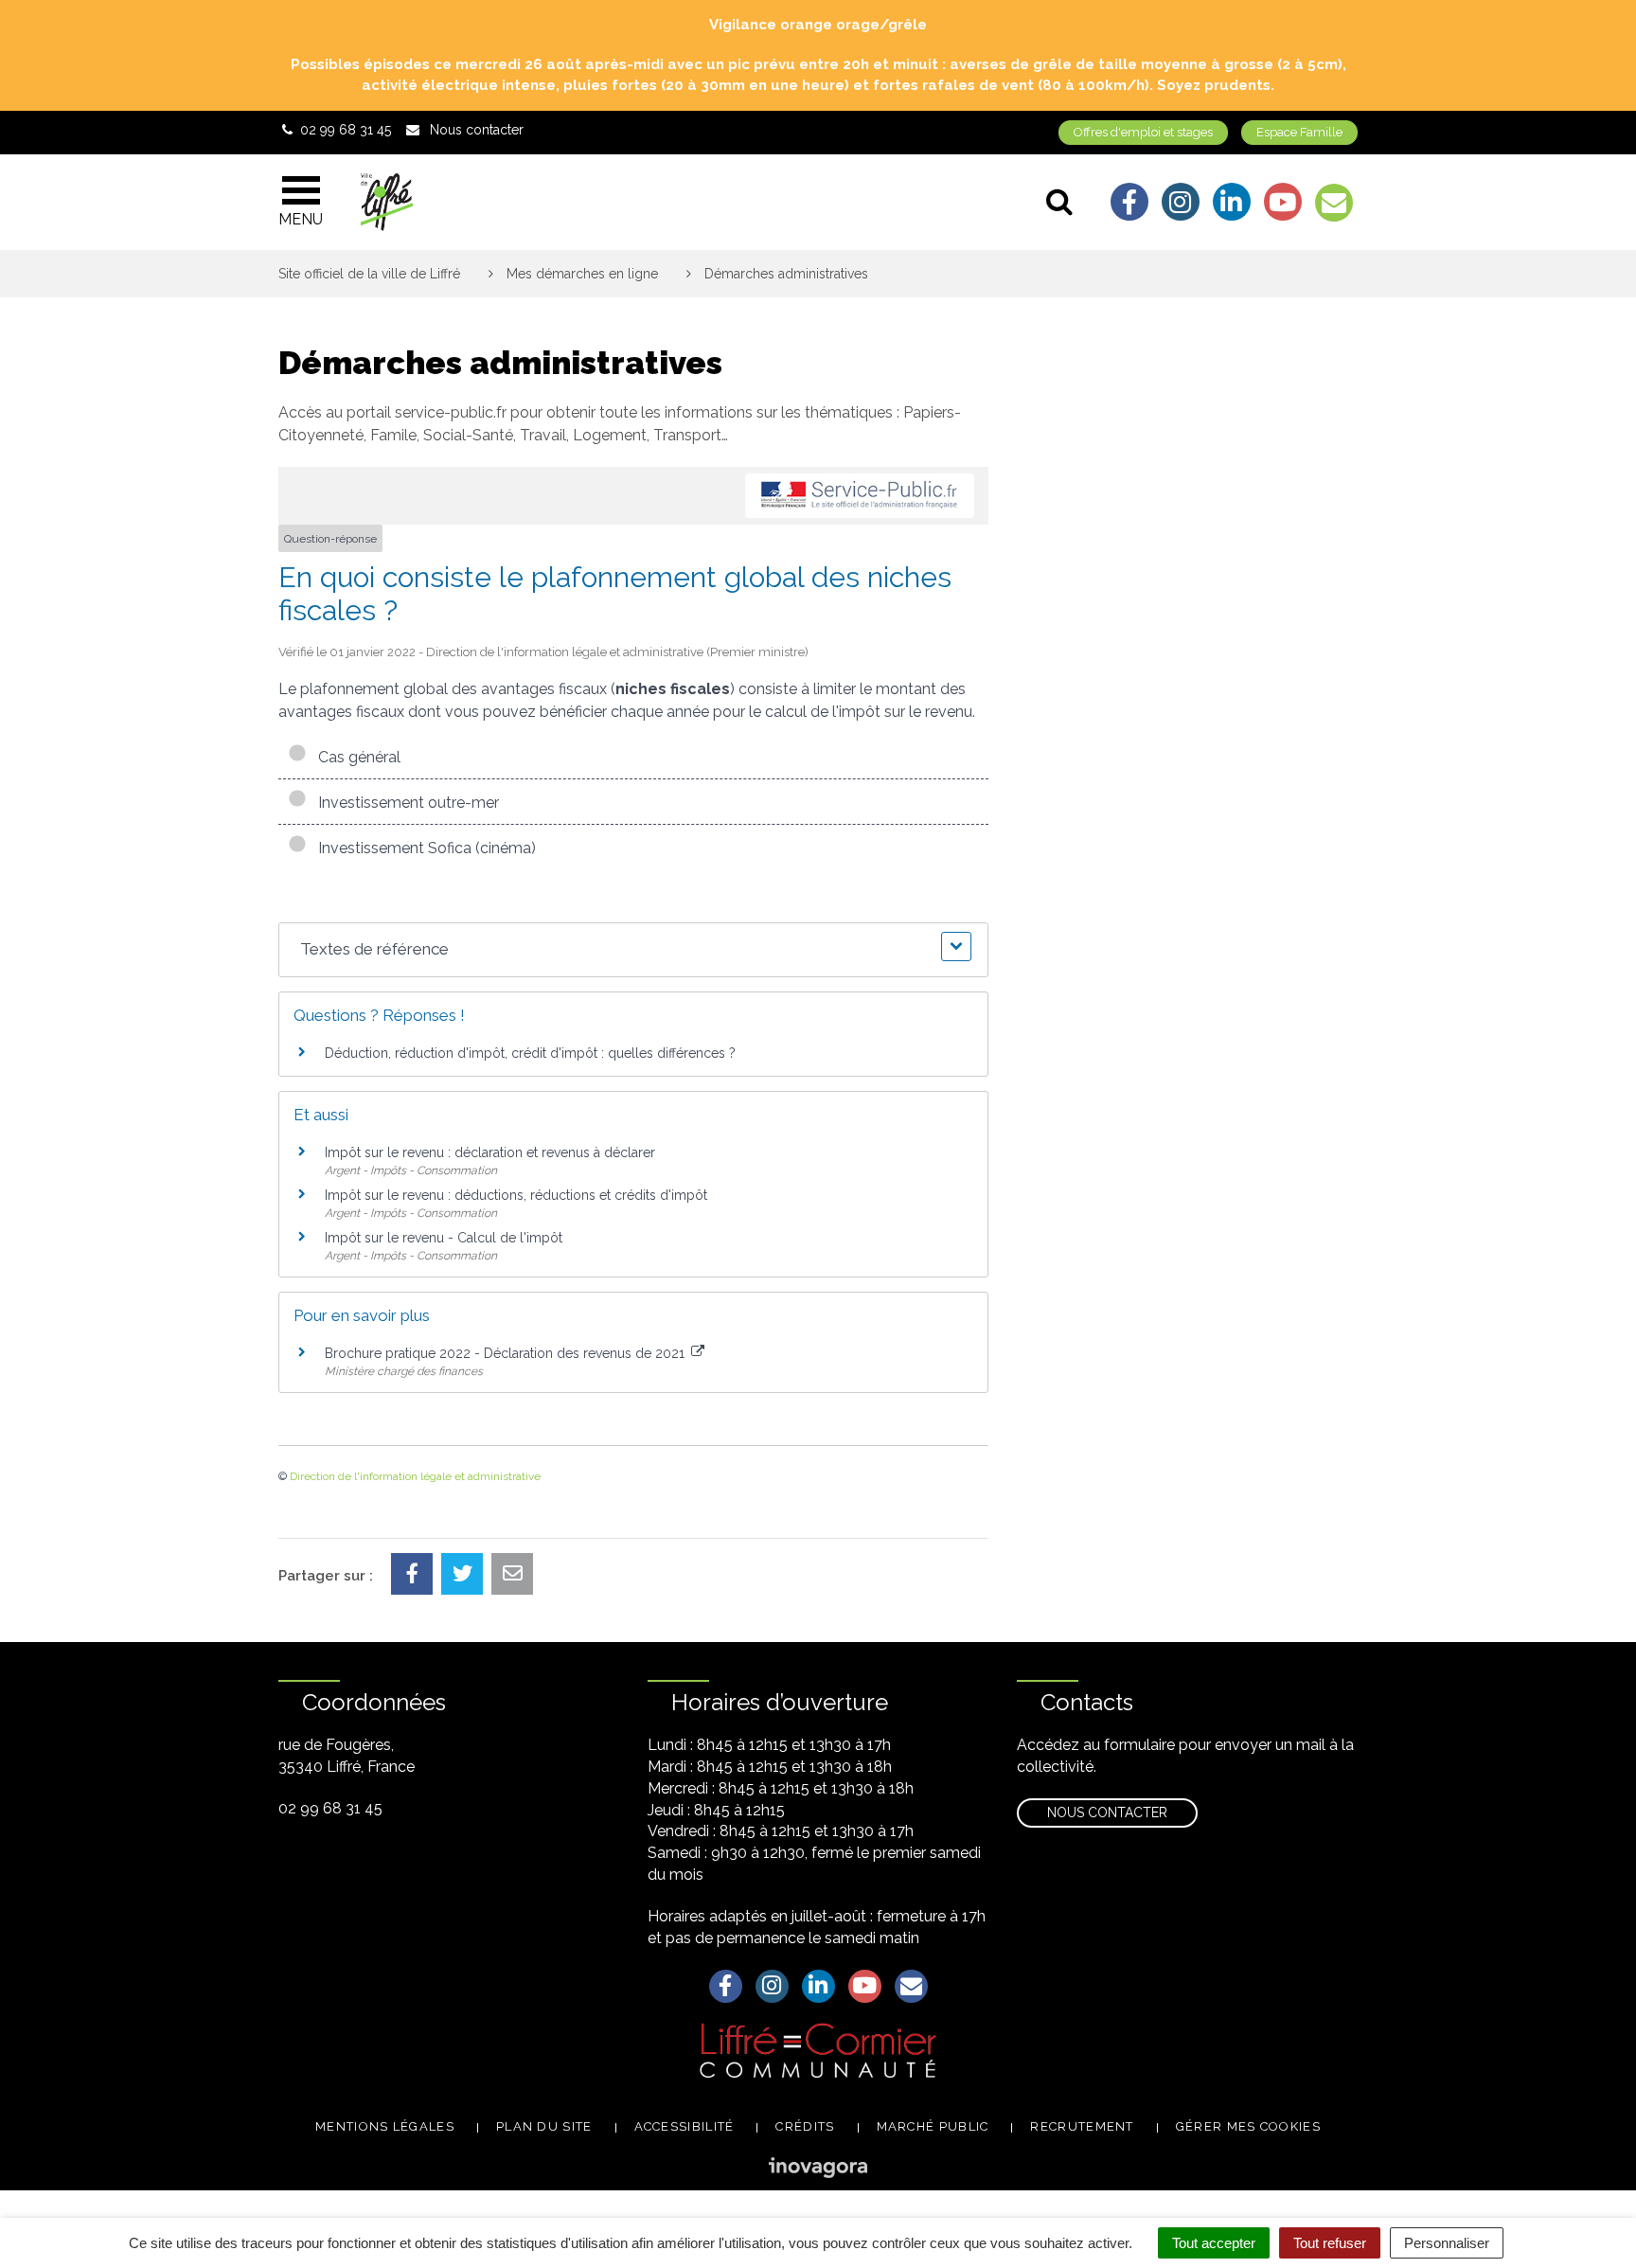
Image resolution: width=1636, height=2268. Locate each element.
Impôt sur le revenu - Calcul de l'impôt (444, 1238)
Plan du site (544, 2126)
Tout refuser (1330, 2243)
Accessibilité (685, 2126)
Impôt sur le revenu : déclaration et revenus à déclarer (490, 1152)
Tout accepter (1214, 2243)
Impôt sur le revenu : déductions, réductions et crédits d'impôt (516, 1195)
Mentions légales (385, 2126)
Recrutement (1082, 2126)
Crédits (805, 2126)
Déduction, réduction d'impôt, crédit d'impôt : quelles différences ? (530, 1053)
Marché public (933, 2126)
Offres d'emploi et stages (1143, 132)
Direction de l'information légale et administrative (415, 1476)
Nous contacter (1107, 1813)
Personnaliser (1447, 2243)
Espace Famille (1299, 132)
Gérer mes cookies (1248, 2126)
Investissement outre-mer (405, 803)
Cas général (356, 757)
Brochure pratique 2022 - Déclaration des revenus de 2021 (507, 1353)
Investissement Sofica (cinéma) (423, 848)
